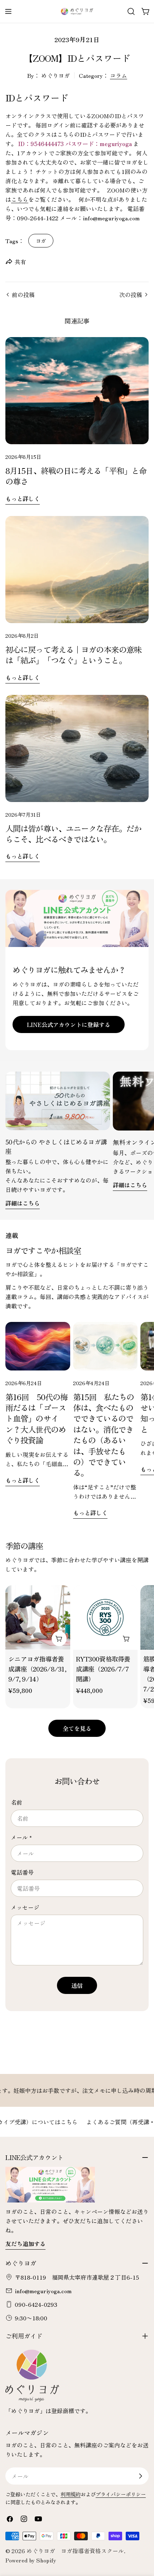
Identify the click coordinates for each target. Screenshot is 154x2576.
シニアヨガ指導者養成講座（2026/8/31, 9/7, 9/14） (37, 1669)
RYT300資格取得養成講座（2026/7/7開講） (103, 1669)
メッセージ (25, 1907)
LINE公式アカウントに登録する (69, 1024)
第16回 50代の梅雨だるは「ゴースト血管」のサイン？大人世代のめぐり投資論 (37, 1418)
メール (21, 1837)
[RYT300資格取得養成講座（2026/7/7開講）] (105, 1617)
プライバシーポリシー (121, 2494)
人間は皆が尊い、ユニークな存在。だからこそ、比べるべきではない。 (73, 833)
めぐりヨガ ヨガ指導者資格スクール (75, 2551)
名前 (16, 1802)
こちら (20, 199)
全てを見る (77, 1728)
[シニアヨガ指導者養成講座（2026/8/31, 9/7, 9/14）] (38, 1617)
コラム (119, 75)
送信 (77, 1985)
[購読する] (140, 2476)
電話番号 (22, 1872)
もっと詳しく (23, 498)
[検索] (131, 11)
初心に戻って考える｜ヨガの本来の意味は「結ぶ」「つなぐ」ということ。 (73, 655)
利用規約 (71, 2494)
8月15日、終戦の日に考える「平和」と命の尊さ (76, 476)
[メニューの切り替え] (8, 11)
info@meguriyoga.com (43, 2291)
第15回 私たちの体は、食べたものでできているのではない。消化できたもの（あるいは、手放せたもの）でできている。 (104, 1435)
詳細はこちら (23, 1203)
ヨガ (41, 240)
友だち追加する (25, 2244)
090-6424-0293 (36, 2304)
